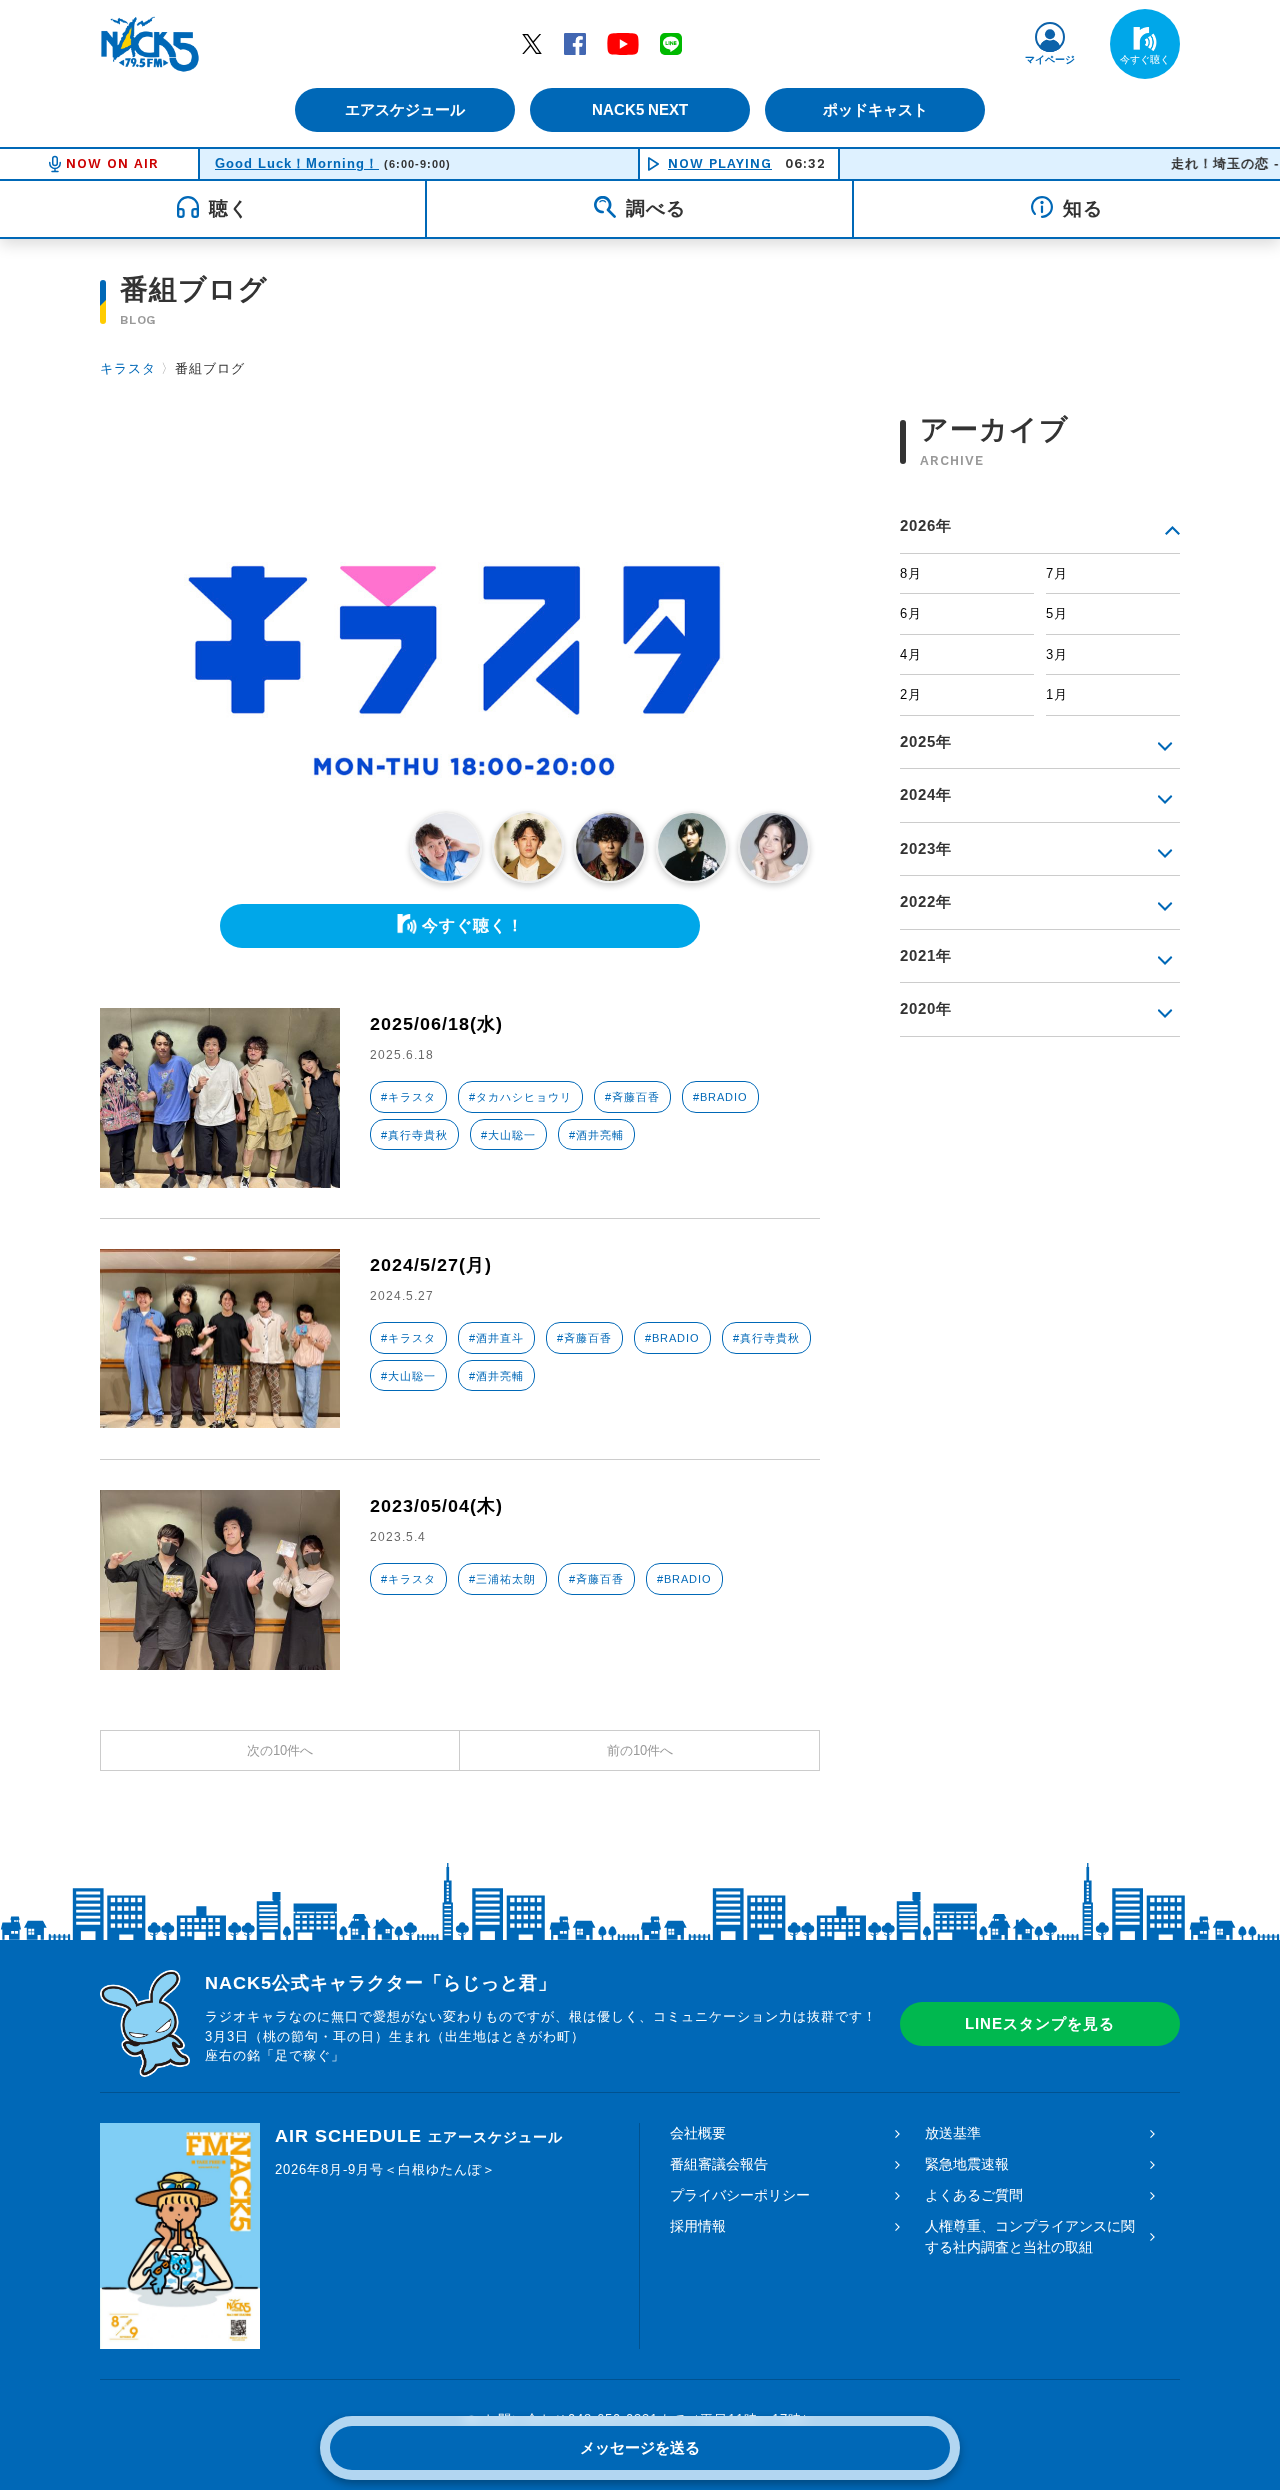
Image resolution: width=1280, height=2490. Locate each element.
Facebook (575, 43)
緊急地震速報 (967, 2164)
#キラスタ (408, 1097)
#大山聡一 (508, 1135)
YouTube (623, 43)
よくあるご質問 (974, 2195)
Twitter (532, 43)
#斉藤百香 (632, 1097)
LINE (671, 43)
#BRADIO (720, 1097)
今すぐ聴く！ (473, 925)
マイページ (1050, 59)
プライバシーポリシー (740, 2195)
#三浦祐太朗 (502, 1579)
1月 (1057, 694)
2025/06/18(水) (436, 1024)
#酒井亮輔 (596, 1135)
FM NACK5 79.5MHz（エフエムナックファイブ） (150, 44)
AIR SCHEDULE (419, 2136)
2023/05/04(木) (436, 1506)
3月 (1057, 654)
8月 (911, 573)
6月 (911, 613)
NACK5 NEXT (640, 109)
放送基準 (953, 2133)
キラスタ (128, 368)
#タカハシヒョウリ (520, 1097)
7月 (1057, 573)
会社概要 (698, 2133)
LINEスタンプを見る (1040, 2023)
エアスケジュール (405, 109)
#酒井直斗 (496, 1338)
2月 (911, 694)
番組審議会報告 (719, 2164)
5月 (1057, 613)
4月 (911, 654)
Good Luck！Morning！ (297, 163)
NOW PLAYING (720, 163)
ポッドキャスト (875, 109)
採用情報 (698, 2226)
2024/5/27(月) (431, 1265)
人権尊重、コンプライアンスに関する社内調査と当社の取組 (1030, 2236)
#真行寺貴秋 (414, 1135)
